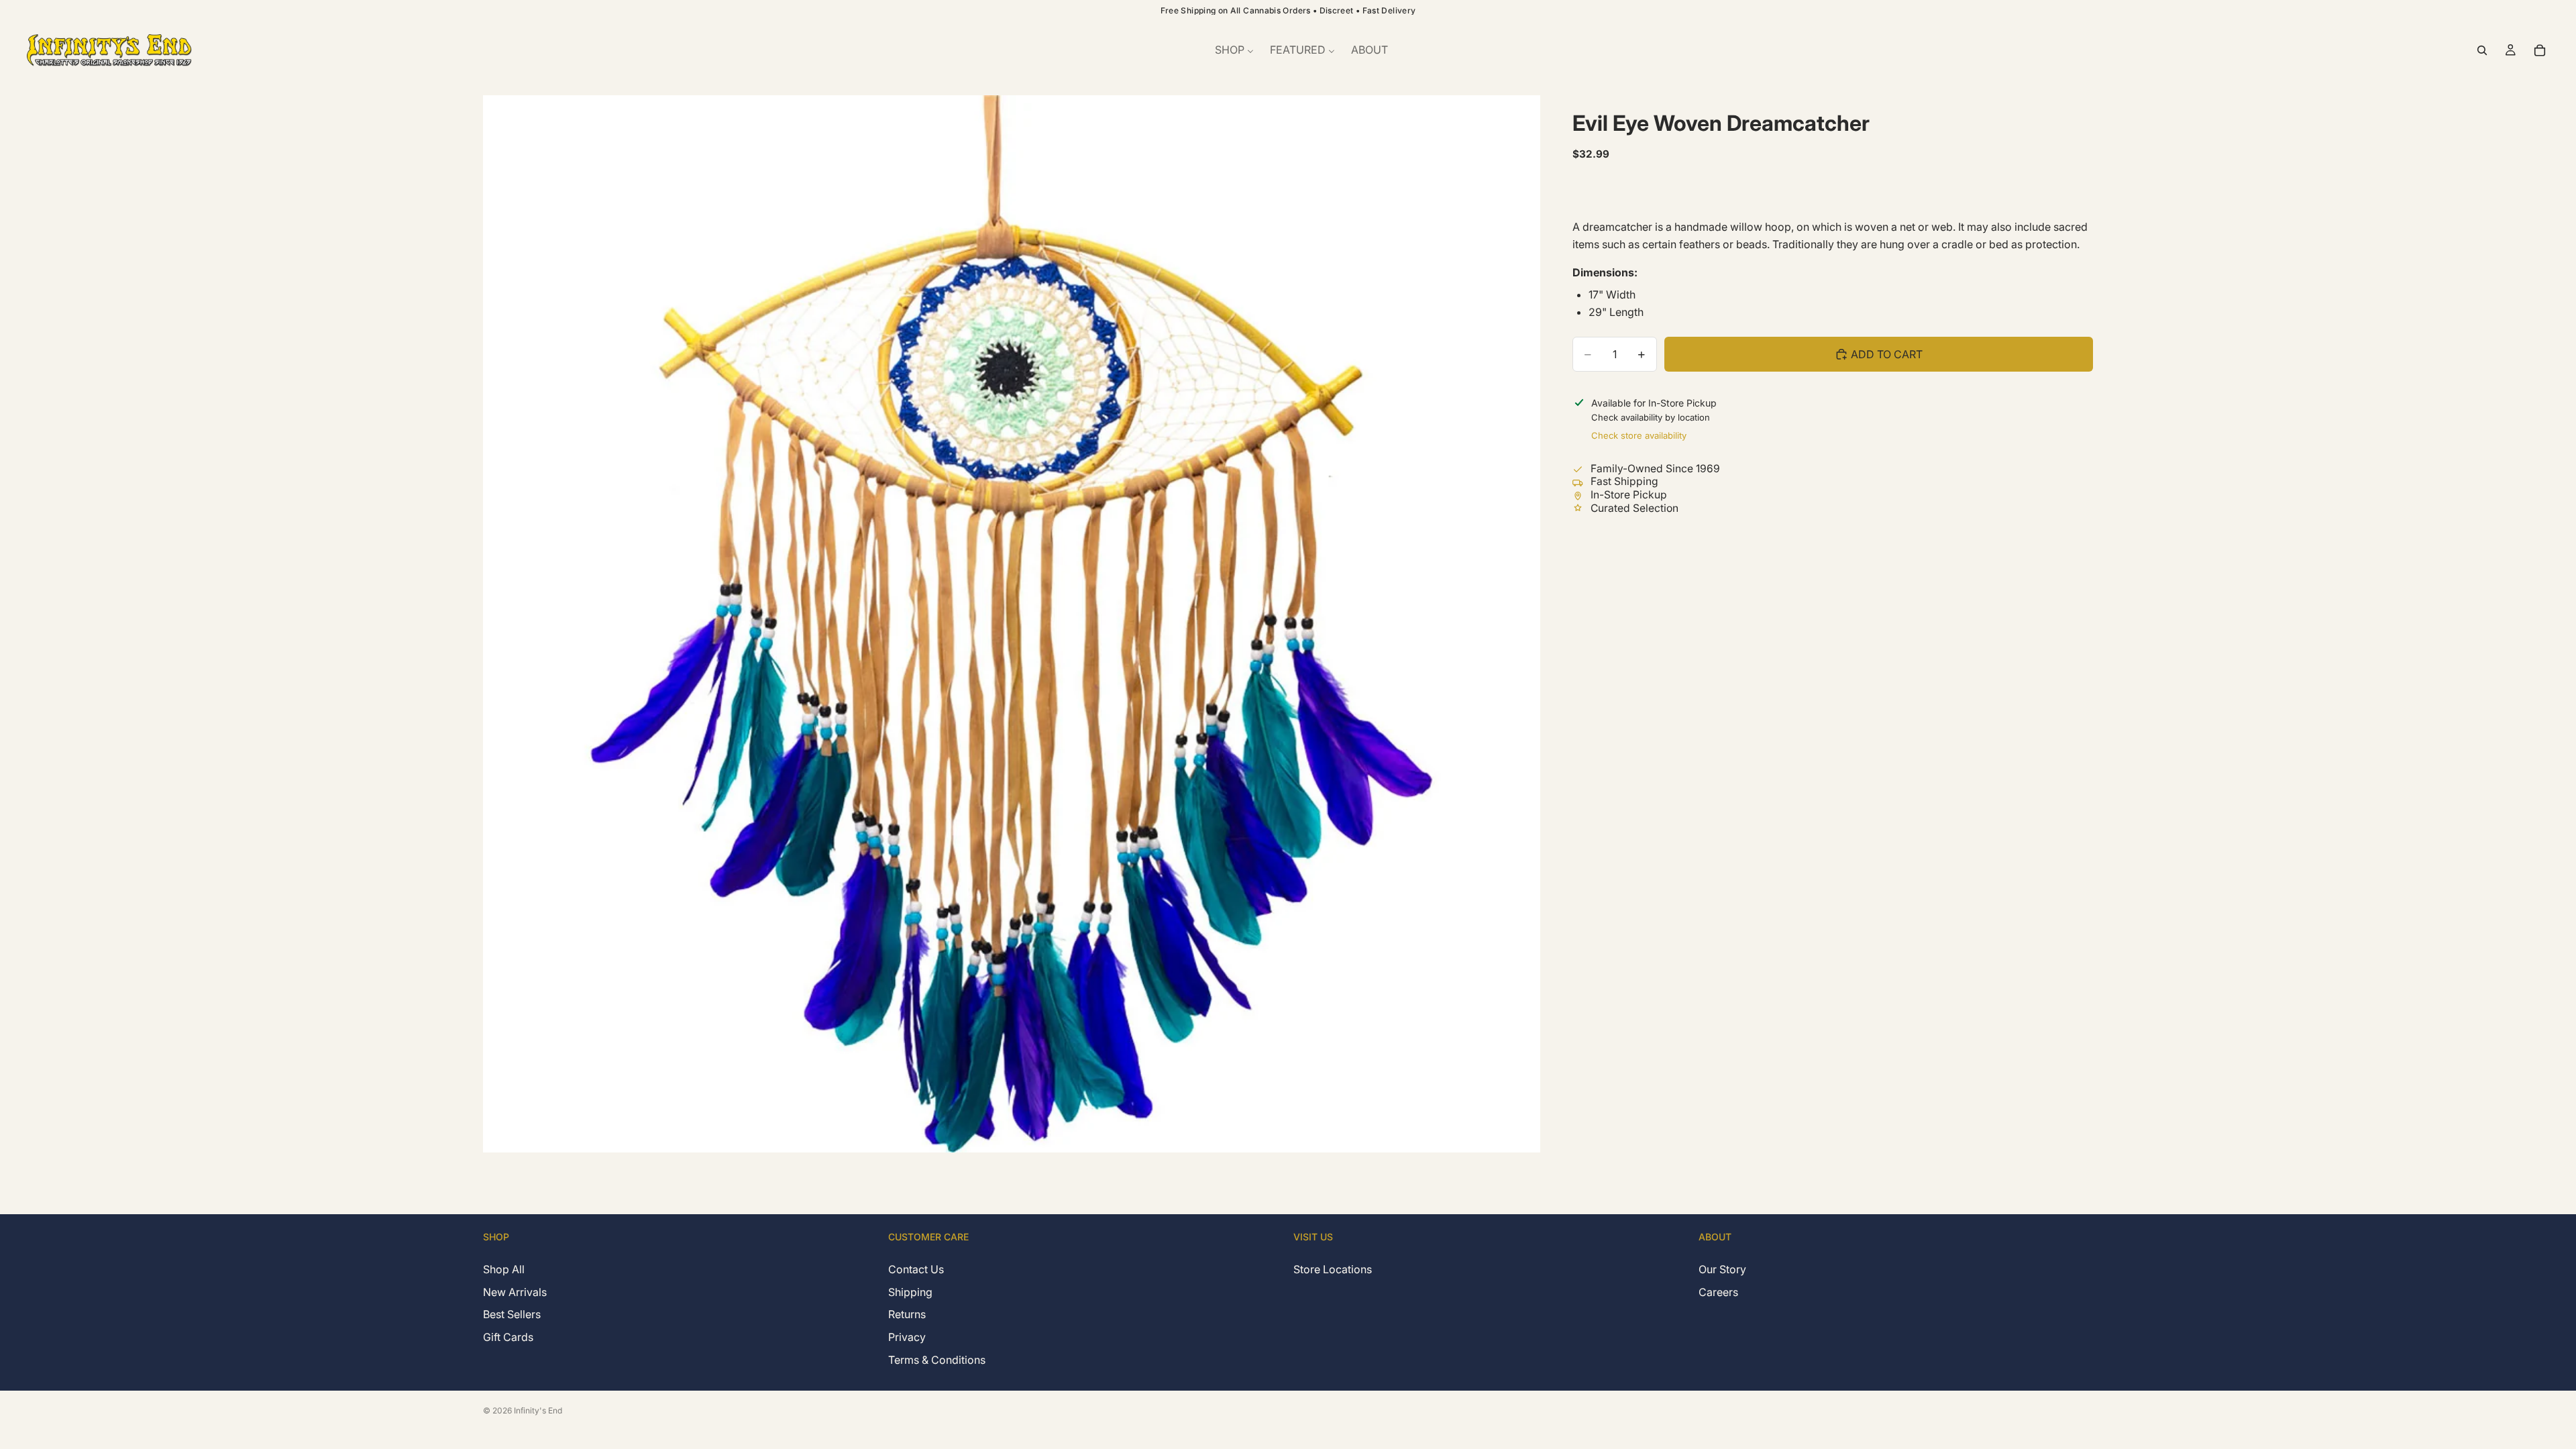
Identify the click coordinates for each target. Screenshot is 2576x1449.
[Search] (2482, 50)
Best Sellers (512, 1315)
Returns (907, 1315)
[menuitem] (1234, 50)
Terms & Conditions (937, 1360)
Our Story (1722, 1270)
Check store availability (1639, 435)
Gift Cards (508, 1337)
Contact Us (916, 1270)
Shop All (504, 1270)
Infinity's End (538, 1410)
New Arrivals (515, 1292)
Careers (1718, 1292)
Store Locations (1333, 1270)
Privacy (907, 1337)
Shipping (910, 1292)
